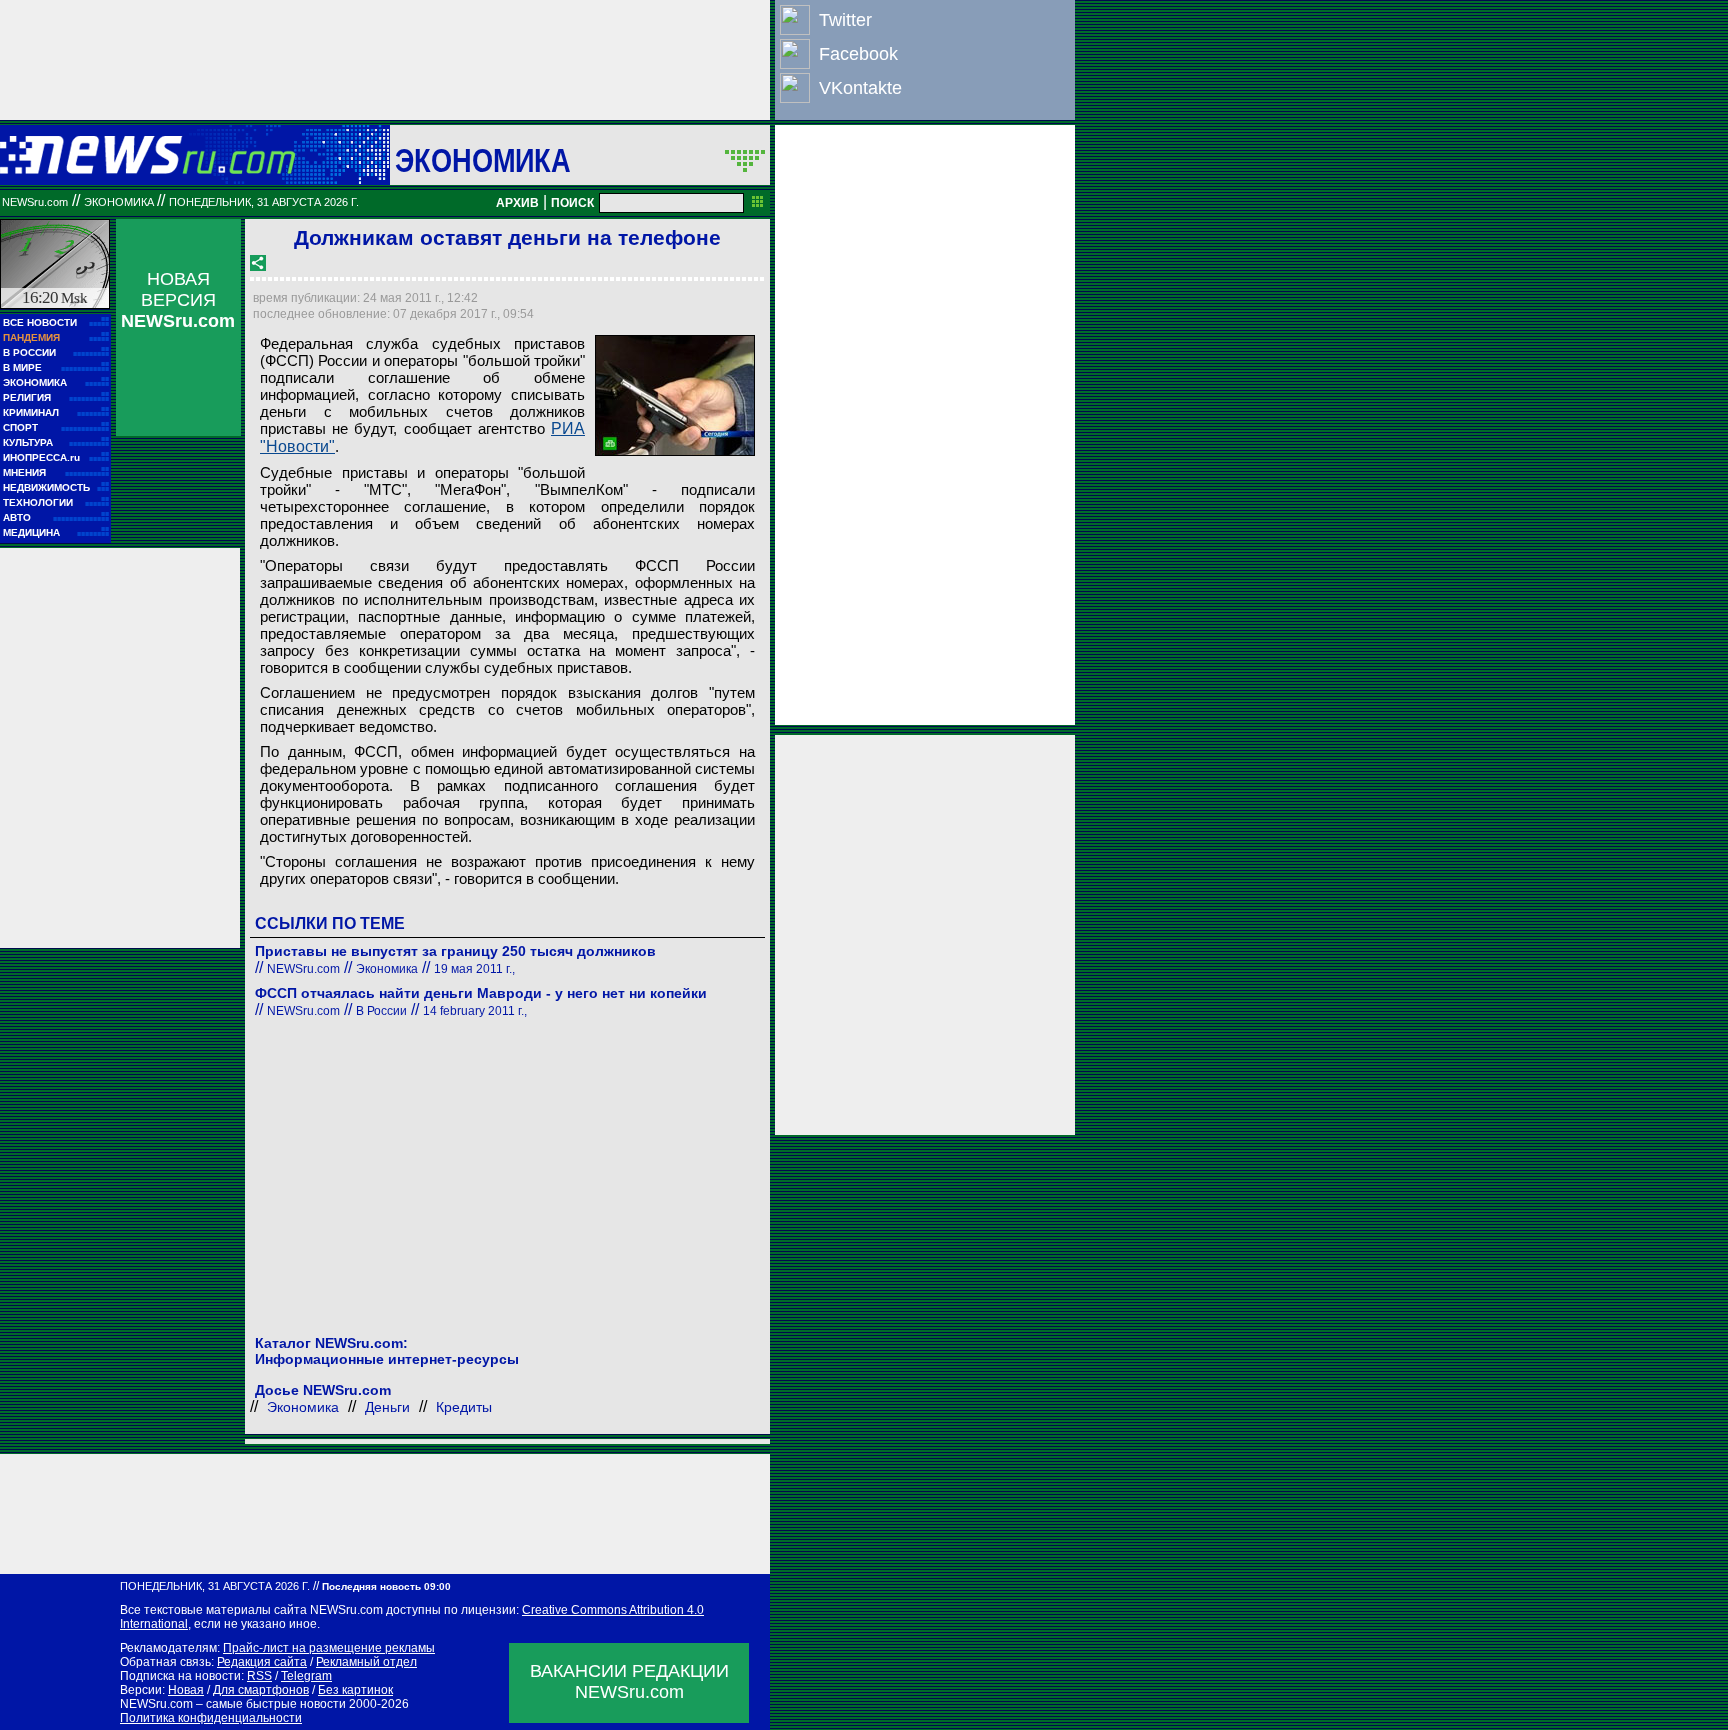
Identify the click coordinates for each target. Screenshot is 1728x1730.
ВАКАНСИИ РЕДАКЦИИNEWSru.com (629, 1681)
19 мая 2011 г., (474, 969)
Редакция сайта (262, 1662)
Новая (186, 1690)
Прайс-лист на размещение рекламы (329, 1648)
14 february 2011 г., (475, 1011)
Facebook (858, 54)
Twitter (845, 20)
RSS (259, 1676)
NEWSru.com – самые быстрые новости (233, 1704)
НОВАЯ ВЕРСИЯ (178, 300)
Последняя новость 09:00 (386, 1586)
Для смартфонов (261, 1690)
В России (381, 1011)
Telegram (306, 1676)
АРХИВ (517, 203)
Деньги (387, 1407)
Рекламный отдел (366, 1662)
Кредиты (464, 1407)
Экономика (483, 160)
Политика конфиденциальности (211, 1718)
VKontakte (860, 88)
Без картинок (355, 1690)
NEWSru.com (35, 202)
